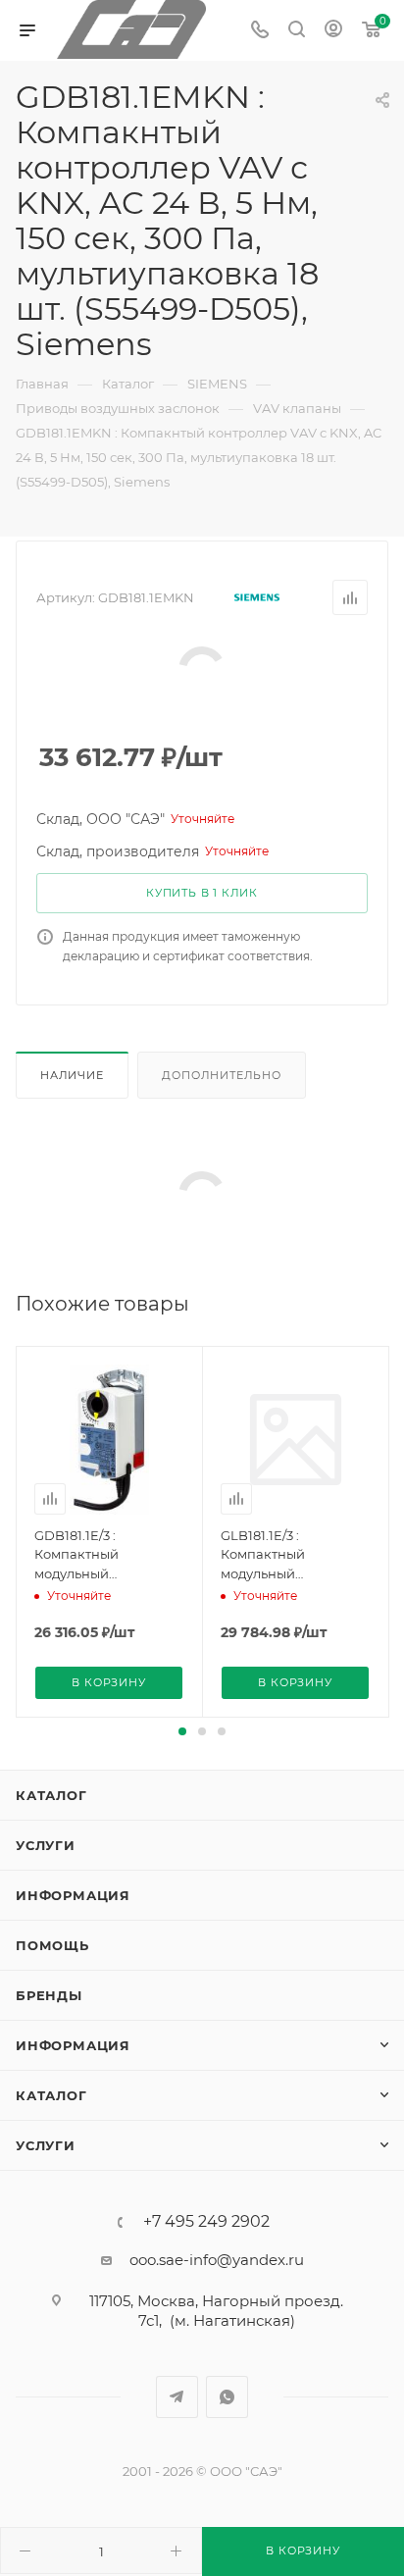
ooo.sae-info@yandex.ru (217, 2260)
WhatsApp (227, 2397)
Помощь (52, 1945)
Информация (73, 1895)
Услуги (46, 1845)
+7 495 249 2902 (206, 2222)
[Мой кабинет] (333, 31)
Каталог (51, 1795)
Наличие (72, 1075)
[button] (182, 1731)
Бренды (49, 1995)
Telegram (177, 2397)
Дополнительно (221, 1075)
